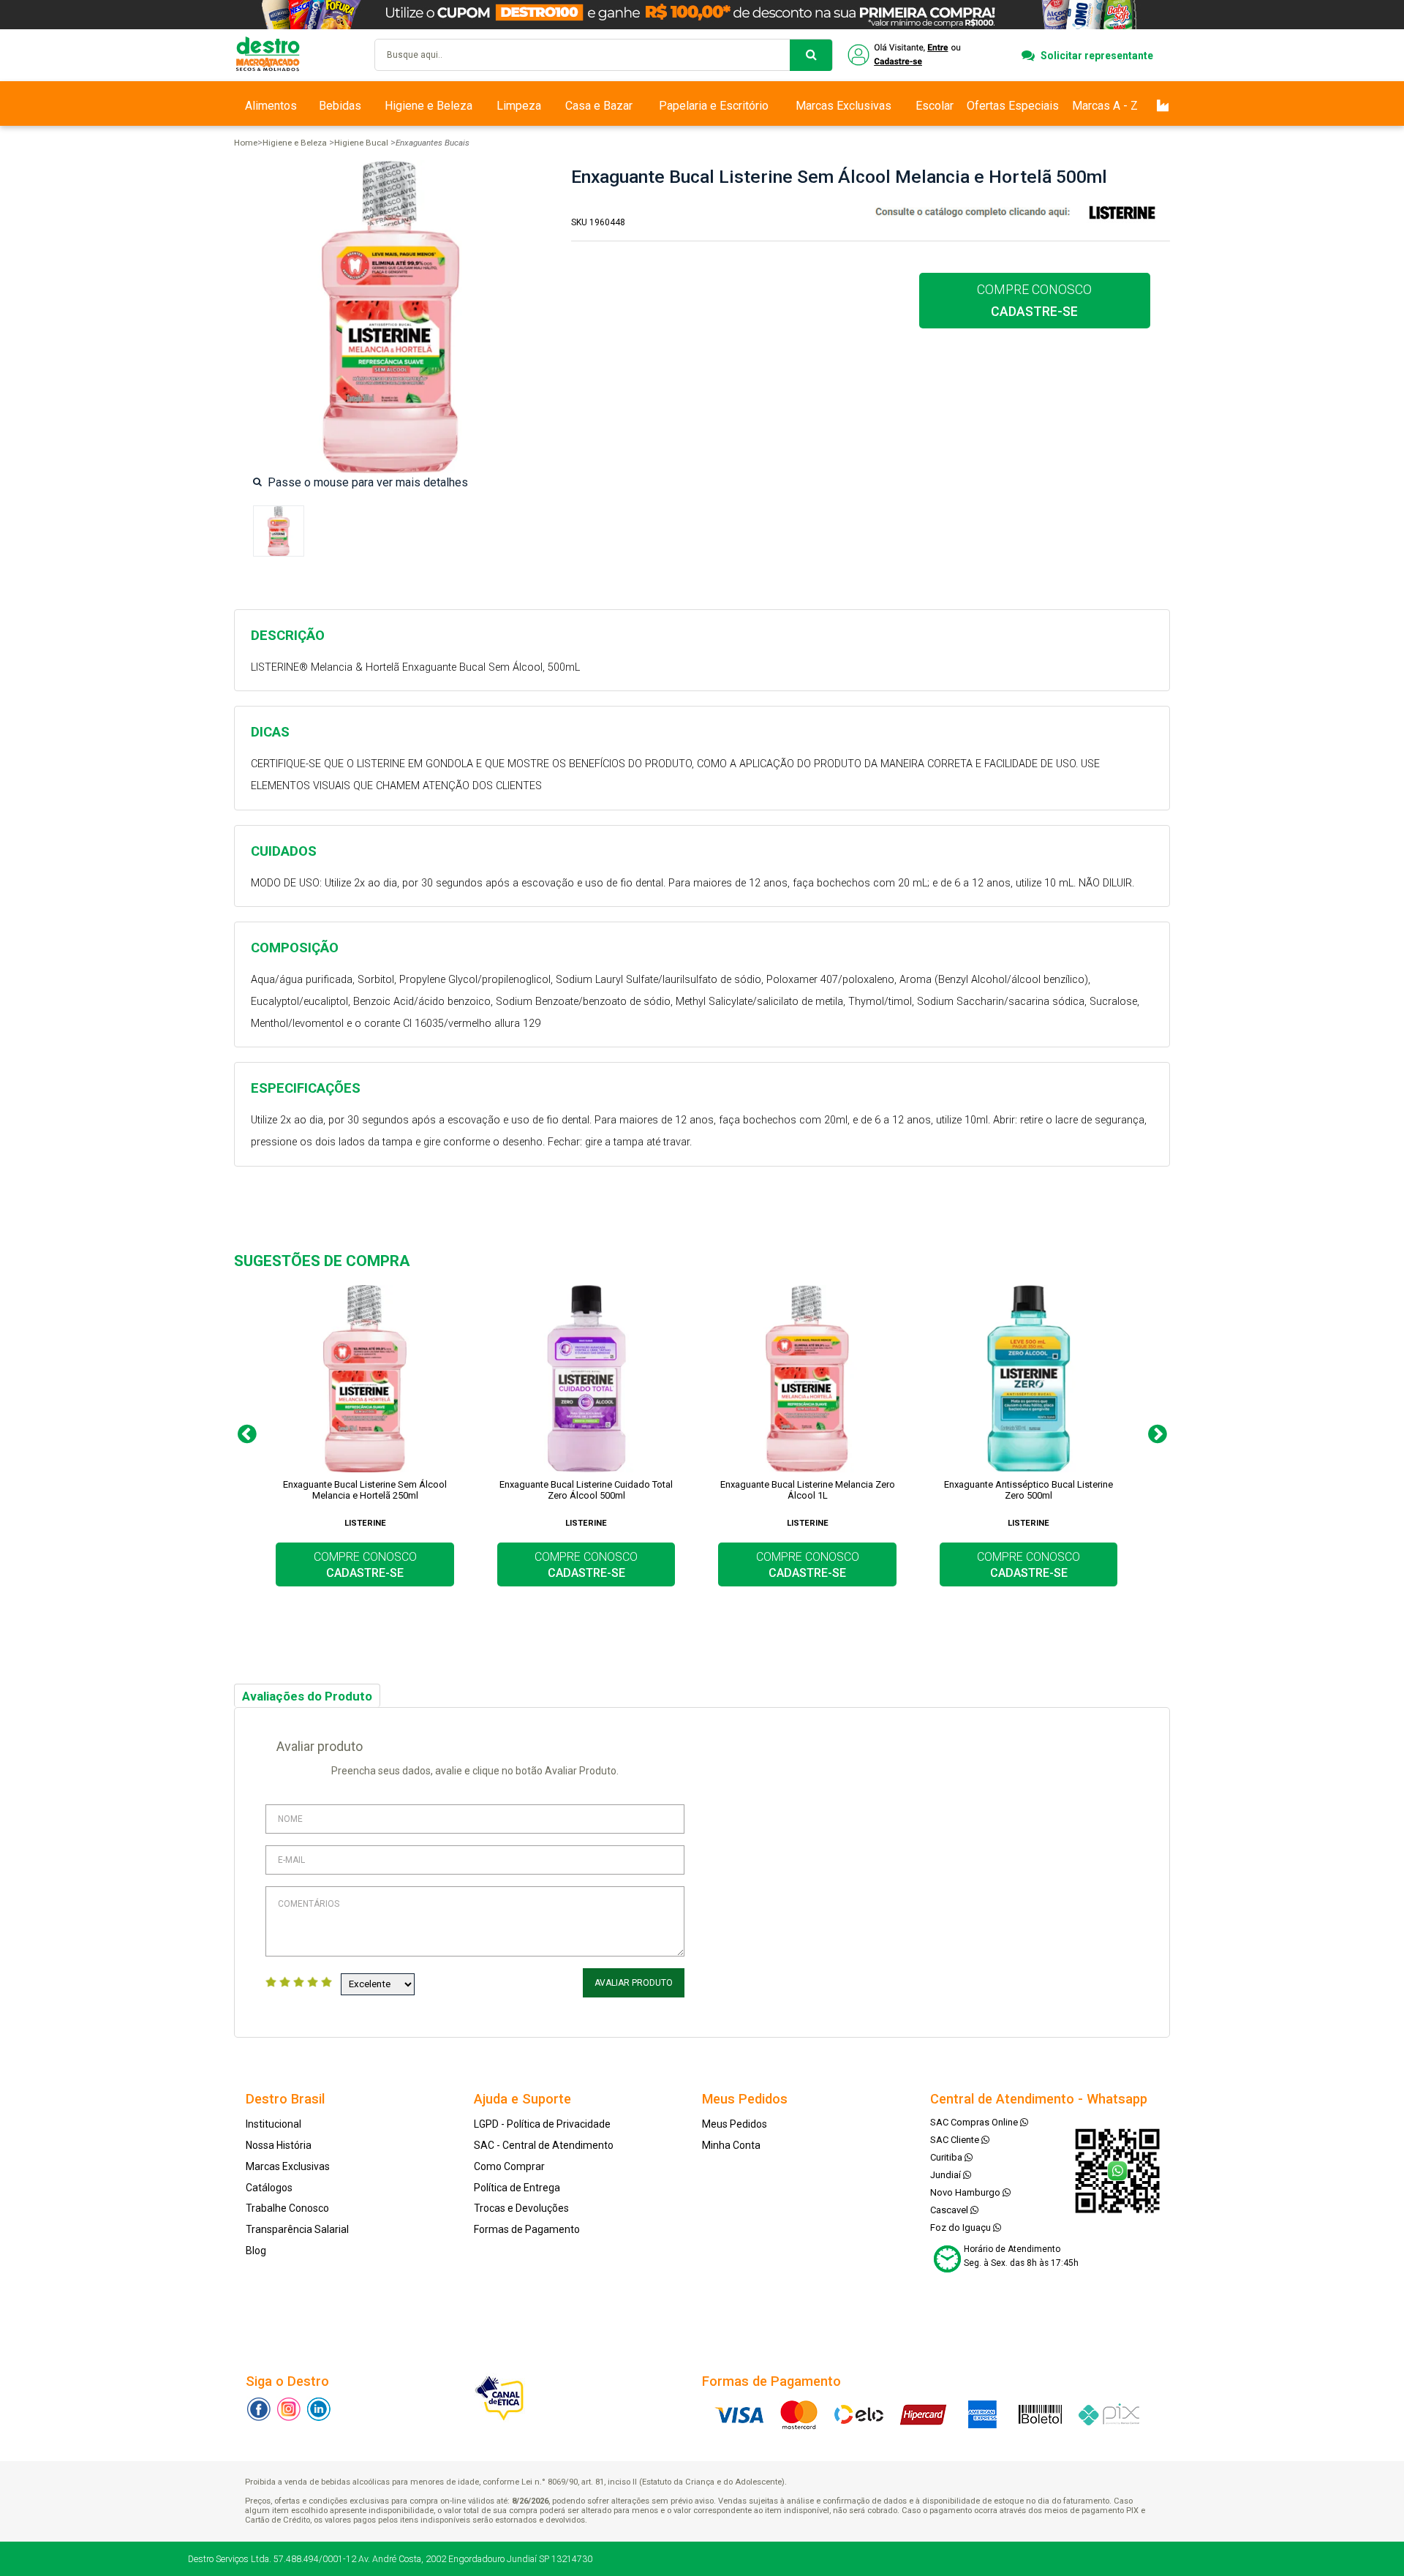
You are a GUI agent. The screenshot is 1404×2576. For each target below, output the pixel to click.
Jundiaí (947, 2175)
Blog (256, 2251)
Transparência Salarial (297, 2229)
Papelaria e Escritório (714, 106)
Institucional (273, 2124)
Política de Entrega (517, 2188)
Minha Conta (731, 2145)
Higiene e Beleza (429, 106)
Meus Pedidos (735, 2124)
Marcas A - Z (1105, 106)
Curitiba (947, 2157)
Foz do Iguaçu (962, 2227)
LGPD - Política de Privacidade (542, 2124)
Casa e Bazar (599, 106)
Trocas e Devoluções (521, 2208)
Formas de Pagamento (527, 2229)
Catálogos (269, 2188)
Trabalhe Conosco (287, 2208)
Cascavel (950, 2210)
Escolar (935, 106)
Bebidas (340, 106)
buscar (811, 55)
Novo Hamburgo (966, 2192)
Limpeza (519, 106)
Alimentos (271, 106)
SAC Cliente (956, 2140)
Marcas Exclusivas (843, 106)
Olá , (906, 55)
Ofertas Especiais (1013, 106)
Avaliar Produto (634, 1983)
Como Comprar (509, 2166)
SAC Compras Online (975, 2122)
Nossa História (279, 2145)
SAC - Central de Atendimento (544, 2145)
